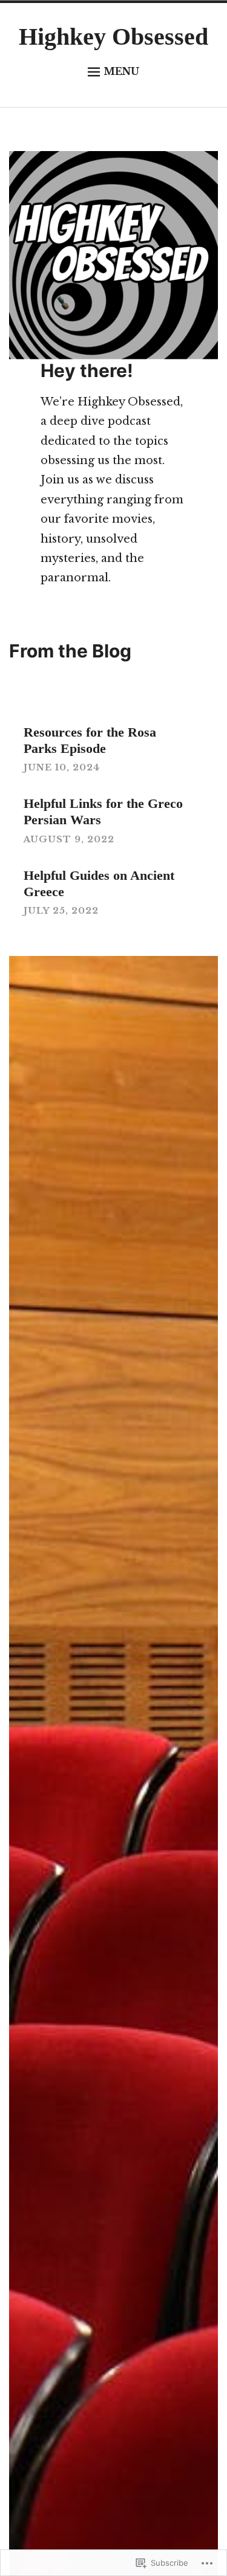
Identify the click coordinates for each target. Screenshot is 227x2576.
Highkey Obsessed (113, 37)
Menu (121, 71)
